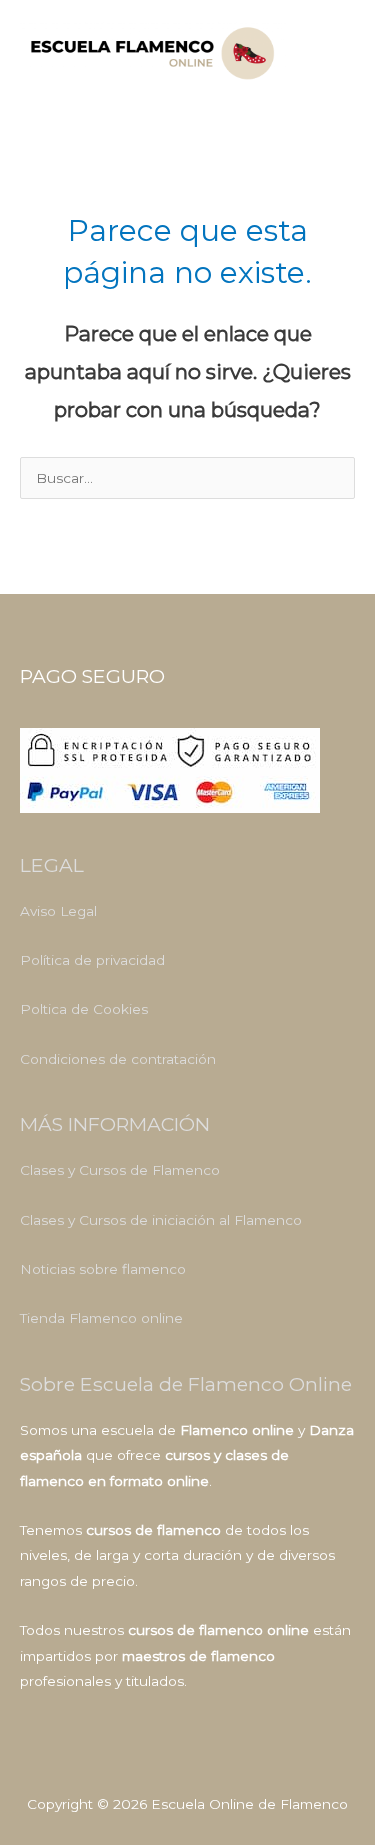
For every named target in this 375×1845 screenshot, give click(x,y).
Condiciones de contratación (118, 1059)
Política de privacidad (92, 960)
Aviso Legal (58, 911)
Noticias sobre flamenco (103, 1269)
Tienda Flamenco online (101, 1318)
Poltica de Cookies (84, 1009)
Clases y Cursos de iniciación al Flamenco (161, 1220)
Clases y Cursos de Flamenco (120, 1170)
